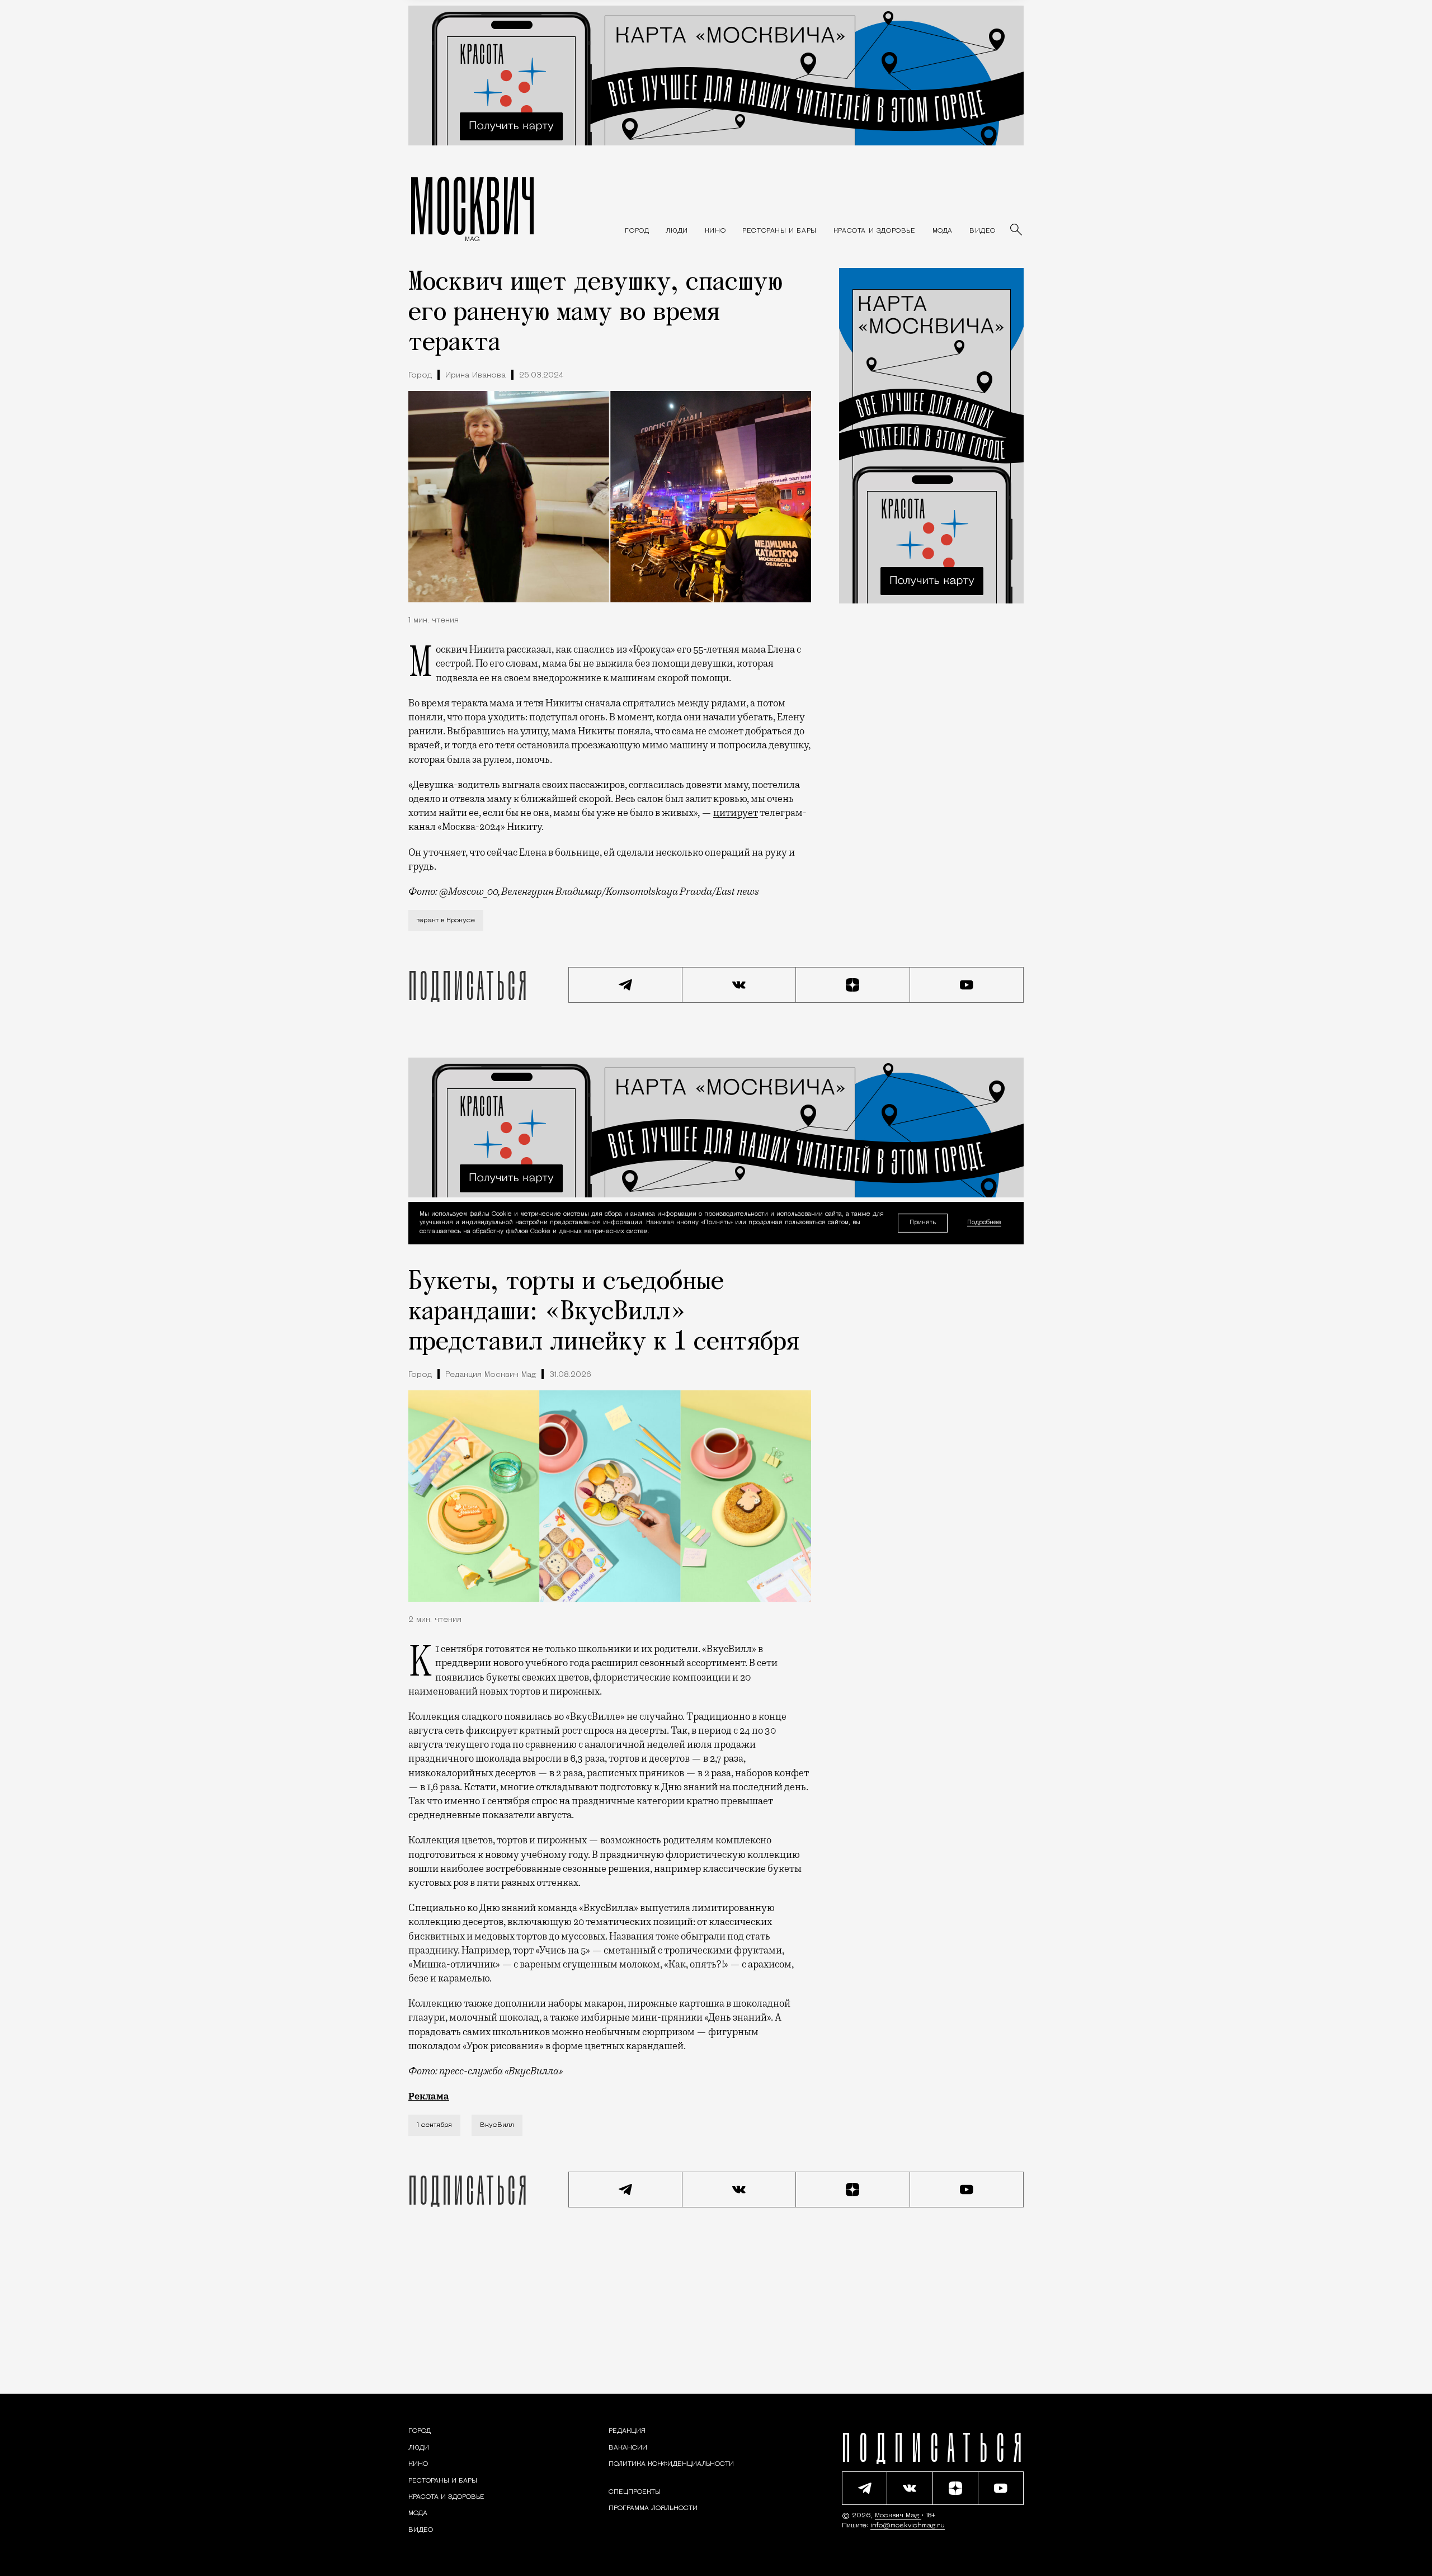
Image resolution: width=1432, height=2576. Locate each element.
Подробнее (984, 1223)
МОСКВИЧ (472, 205)
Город (420, 376)
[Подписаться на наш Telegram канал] (625, 985)
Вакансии (628, 2448)
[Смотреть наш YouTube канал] (967, 985)
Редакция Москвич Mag (491, 1375)
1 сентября (434, 2125)
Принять (923, 1223)
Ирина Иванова (475, 376)
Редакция (627, 2431)
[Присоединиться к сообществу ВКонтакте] (739, 985)
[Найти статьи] (1017, 230)
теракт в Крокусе (446, 921)
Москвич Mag (898, 2516)
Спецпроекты (635, 2492)
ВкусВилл (497, 2125)
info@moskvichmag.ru (908, 2526)
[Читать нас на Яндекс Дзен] (853, 985)
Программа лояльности (653, 2508)
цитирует (736, 813)
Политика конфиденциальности (671, 2464)
